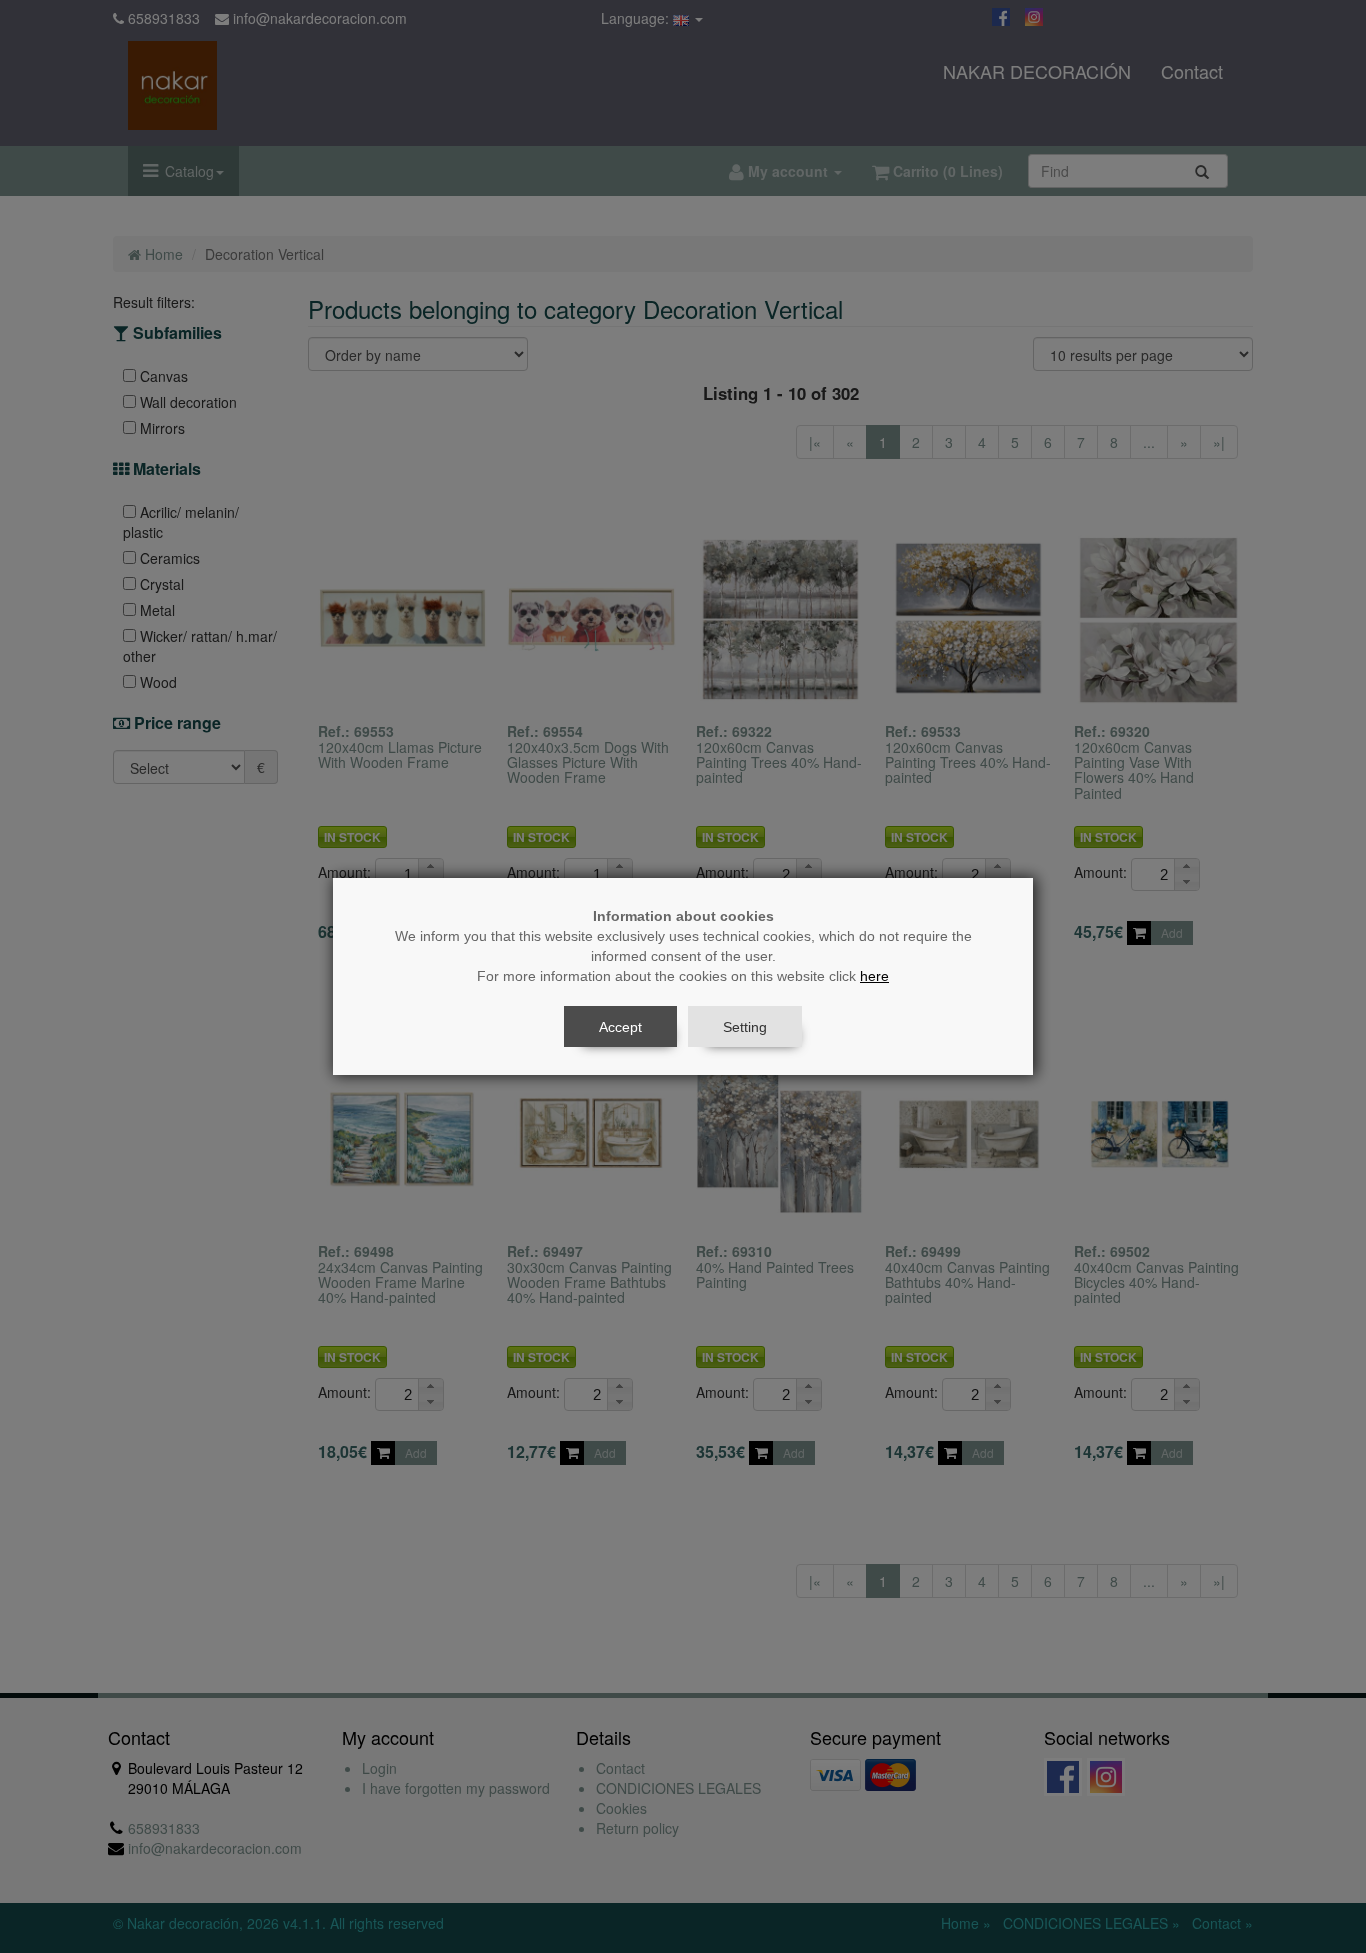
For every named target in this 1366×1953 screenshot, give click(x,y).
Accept (620, 1027)
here (874, 976)
